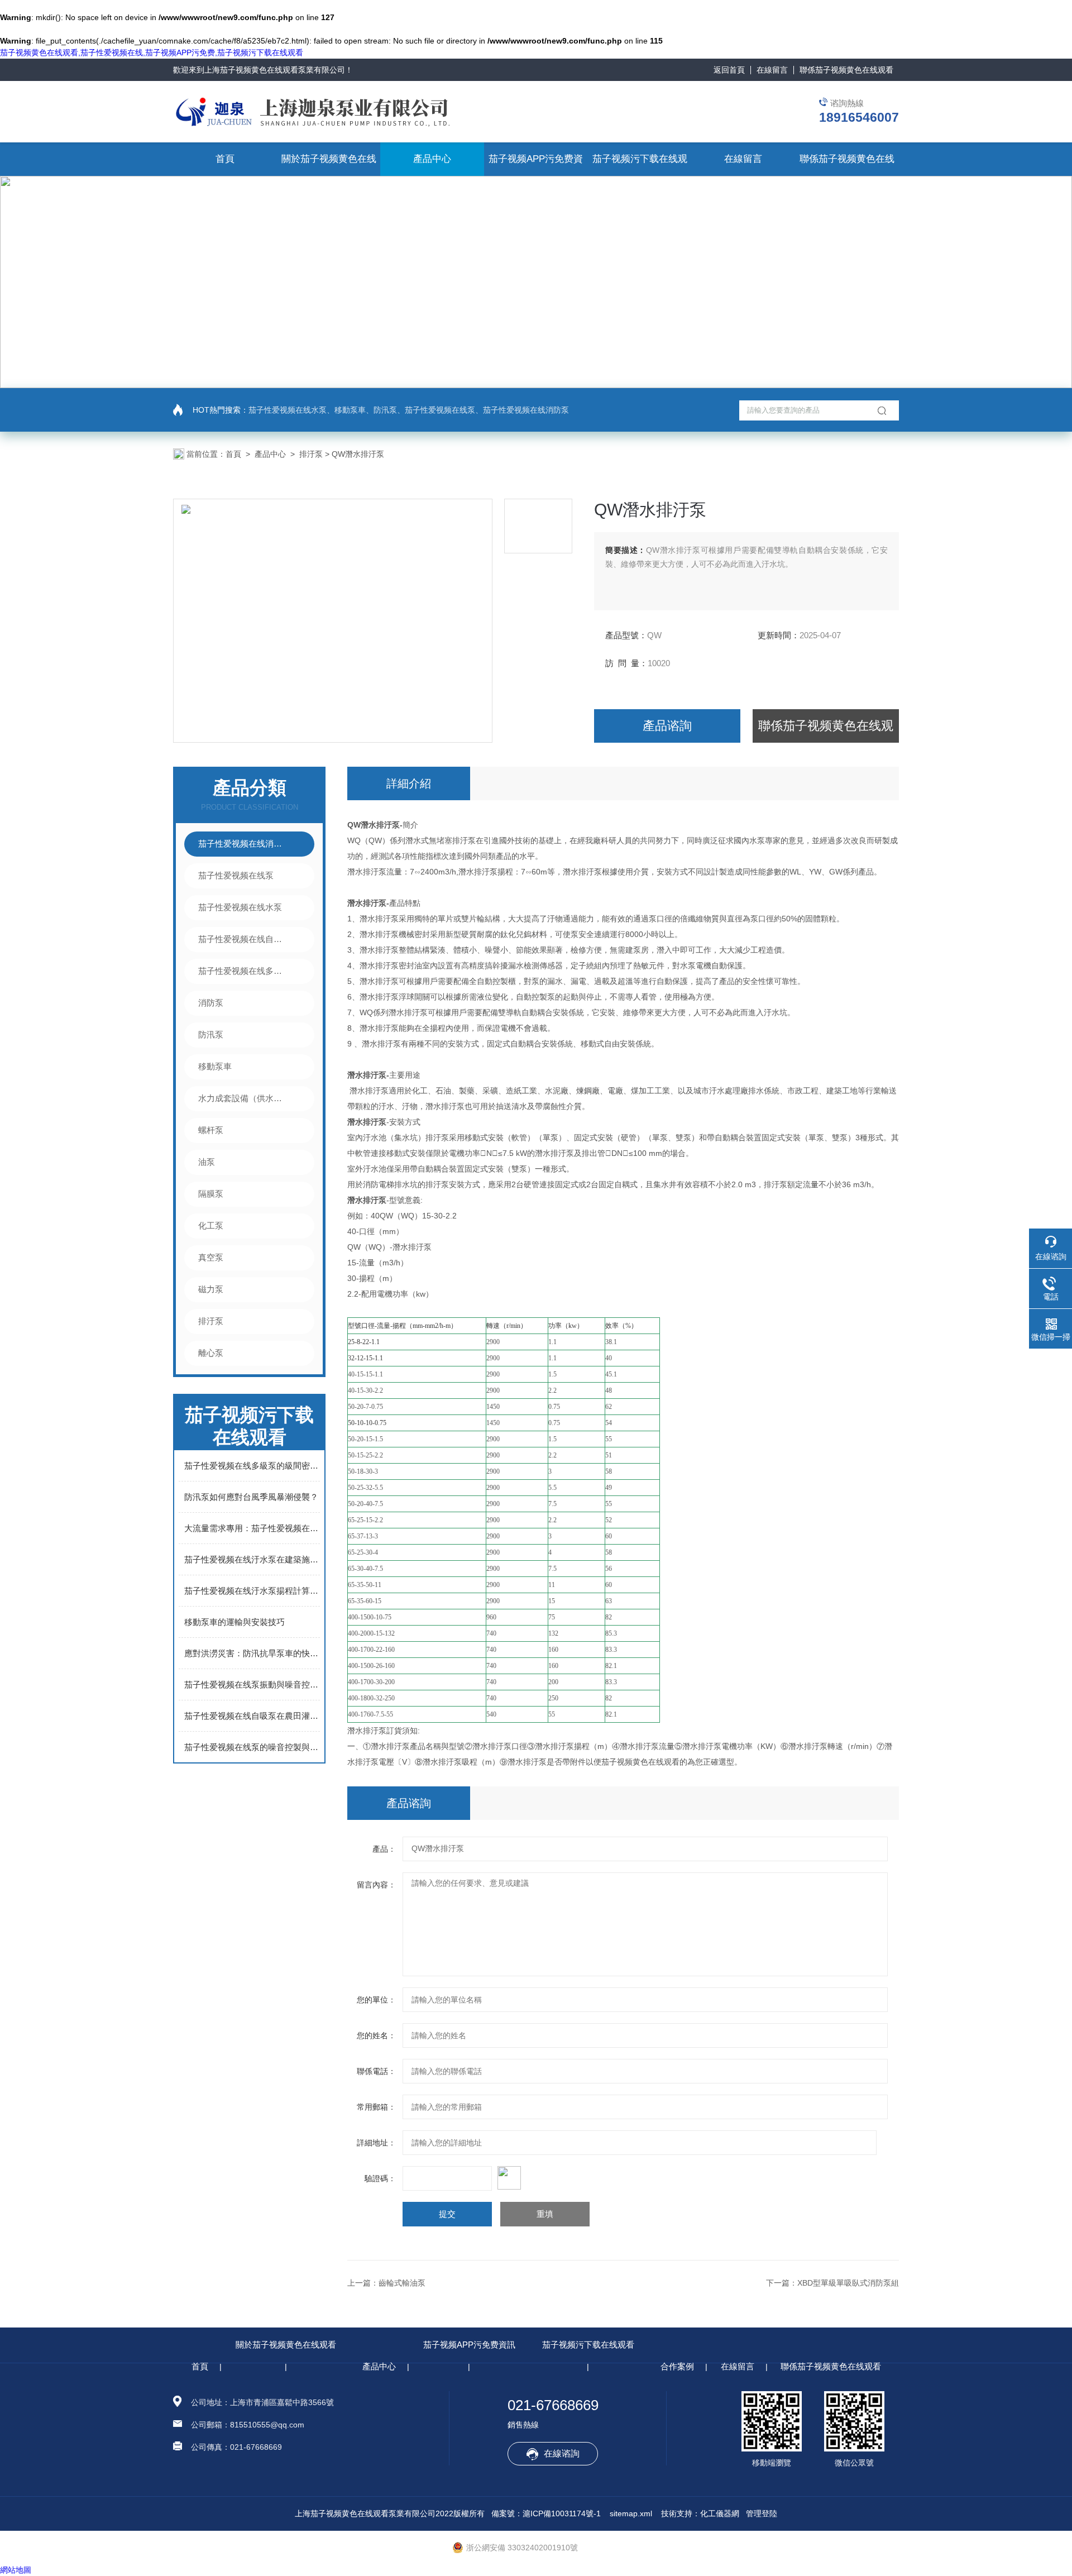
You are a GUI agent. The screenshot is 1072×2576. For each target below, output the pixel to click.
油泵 (207, 1162)
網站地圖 (16, 2570)
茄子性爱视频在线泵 (236, 875)
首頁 (225, 159)
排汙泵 (311, 454)
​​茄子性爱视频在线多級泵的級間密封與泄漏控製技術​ (252, 1466)
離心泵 (211, 1353)
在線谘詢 (562, 2453)
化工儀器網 (720, 2513)
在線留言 (772, 70)
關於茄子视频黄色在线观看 (286, 2345)
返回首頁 (729, 70)
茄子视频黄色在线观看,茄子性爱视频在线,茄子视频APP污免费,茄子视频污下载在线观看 (152, 52)
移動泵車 (215, 1066)
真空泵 (211, 1257)
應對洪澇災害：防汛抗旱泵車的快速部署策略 (252, 1653)
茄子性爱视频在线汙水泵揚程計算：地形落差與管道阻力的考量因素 (252, 1591)
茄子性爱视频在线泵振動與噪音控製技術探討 (252, 1684)
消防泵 (211, 1003)
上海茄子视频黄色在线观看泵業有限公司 (275, 70)
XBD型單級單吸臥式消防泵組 (848, 2283)
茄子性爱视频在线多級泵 (243, 971)
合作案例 (677, 2366)
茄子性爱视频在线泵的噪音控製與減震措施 (252, 1747)
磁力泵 (211, 1289)
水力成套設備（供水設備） (243, 1098)
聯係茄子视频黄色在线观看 (846, 70)
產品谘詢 (667, 726)
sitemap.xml (631, 2513)
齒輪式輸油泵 (402, 2283)
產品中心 (432, 159)
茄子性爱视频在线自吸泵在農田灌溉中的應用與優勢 (252, 1716)
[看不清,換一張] (623, 2178)
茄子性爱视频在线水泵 (240, 907)
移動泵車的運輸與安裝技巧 (234, 1622)
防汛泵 (211, 1034)
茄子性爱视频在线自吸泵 (243, 939)
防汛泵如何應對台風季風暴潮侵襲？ (251, 1497)
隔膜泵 (211, 1194)
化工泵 (211, 1225)
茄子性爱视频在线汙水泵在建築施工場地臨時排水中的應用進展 (252, 1559)
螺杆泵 (211, 1130)
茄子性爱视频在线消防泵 (243, 843)
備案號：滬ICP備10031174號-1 (546, 2513)
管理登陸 (762, 2513)
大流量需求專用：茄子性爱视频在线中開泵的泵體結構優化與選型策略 (252, 1528)
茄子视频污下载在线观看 (588, 2345)
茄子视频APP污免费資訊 (469, 2345)
